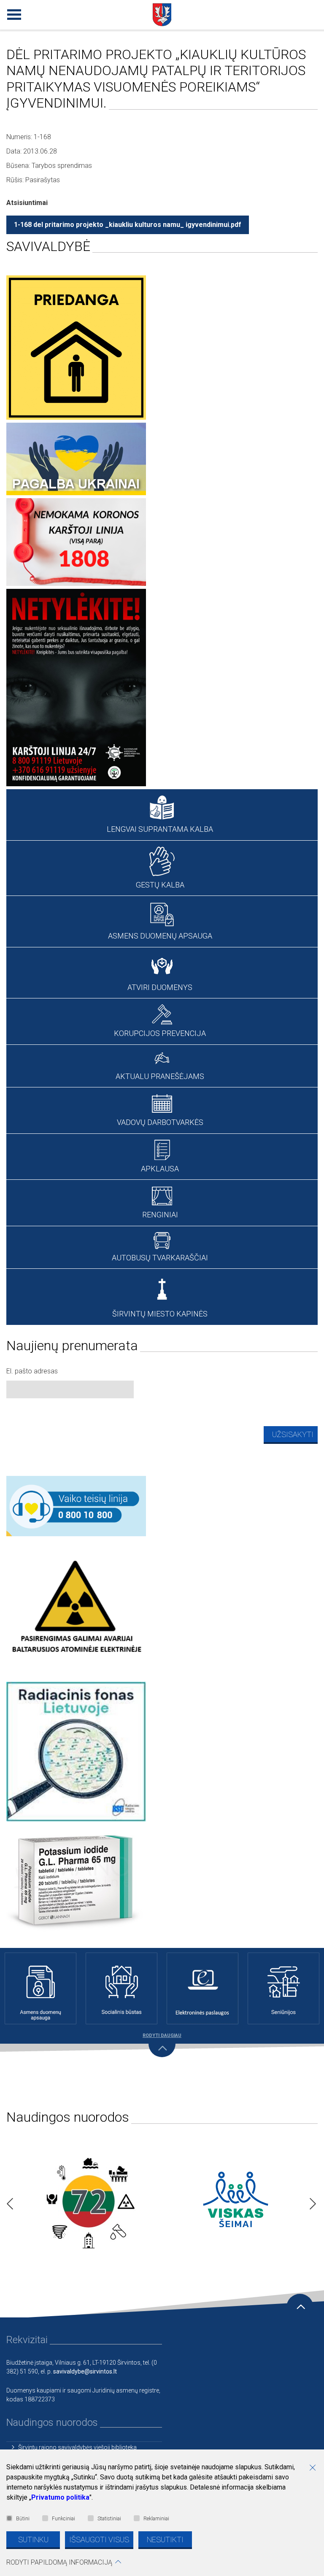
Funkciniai (63, 2519)
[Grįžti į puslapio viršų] (300, 2307)
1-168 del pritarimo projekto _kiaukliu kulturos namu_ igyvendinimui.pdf (128, 225)
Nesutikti (165, 2540)
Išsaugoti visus (99, 2540)
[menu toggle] (13, 13)
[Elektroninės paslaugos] (202, 1988)
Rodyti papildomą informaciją (59, 2562)
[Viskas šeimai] (236, 2201)
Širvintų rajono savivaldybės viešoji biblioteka (77, 2447)
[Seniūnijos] (283, 1988)
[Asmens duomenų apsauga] (40, 1988)
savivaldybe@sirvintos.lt (85, 2371)
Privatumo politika (60, 2497)
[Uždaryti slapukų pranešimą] (316, 2468)
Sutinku (33, 2540)
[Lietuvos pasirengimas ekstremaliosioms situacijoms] (88, 2201)
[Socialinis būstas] (121, 1988)
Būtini (23, 2519)
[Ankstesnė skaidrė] (8, 2201)
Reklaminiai (156, 2519)
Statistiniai (109, 2519)
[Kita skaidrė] (310, 2201)
